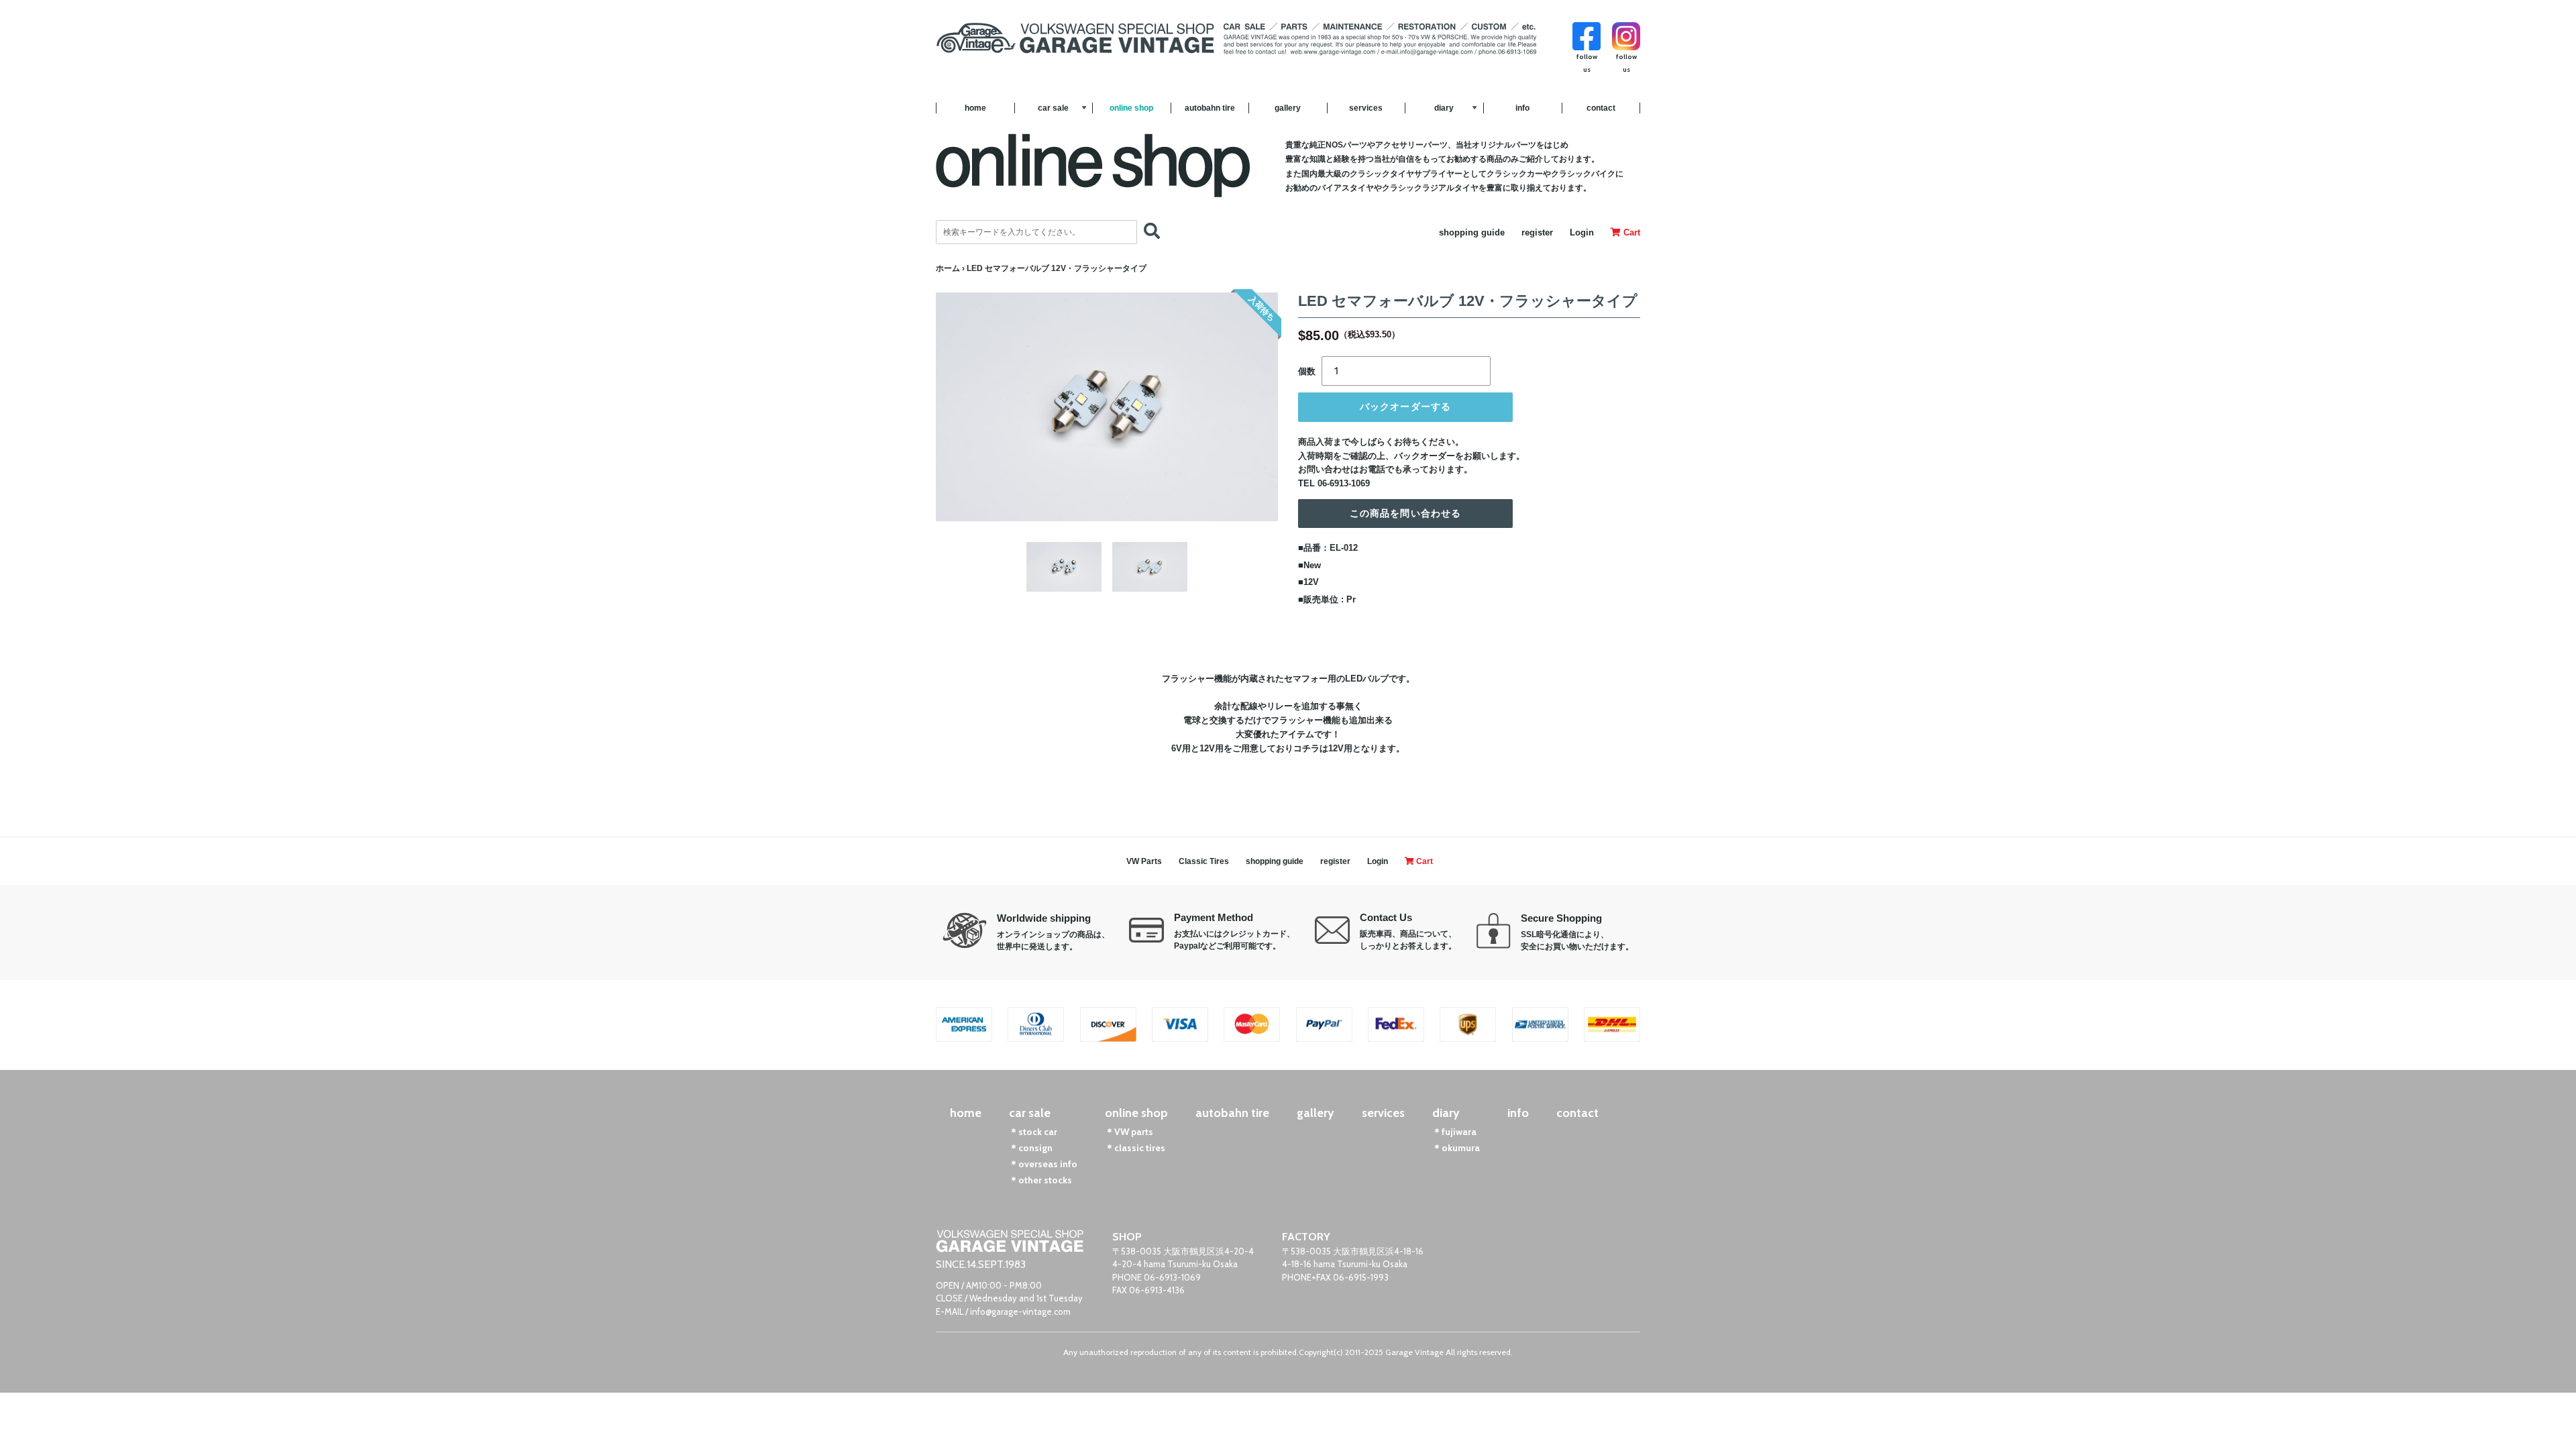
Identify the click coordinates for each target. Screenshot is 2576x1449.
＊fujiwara (1454, 1132)
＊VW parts (1129, 1132)
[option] (1064, 567)
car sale (1053, 108)
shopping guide (1472, 232)
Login (1582, 232)
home (975, 108)
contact (1601, 108)
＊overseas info (1043, 1164)
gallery (1288, 108)
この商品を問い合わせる (1405, 513)
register (1537, 232)
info (1522, 108)
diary (1444, 108)
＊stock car (1033, 1132)
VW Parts (1144, 861)
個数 (1307, 371)
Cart (1630, 232)
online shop (1131, 108)
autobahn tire (1210, 108)
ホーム (948, 268)
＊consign (1031, 1148)
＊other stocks (1040, 1180)
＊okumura (1456, 1148)
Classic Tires (1204, 861)
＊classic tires (1135, 1148)
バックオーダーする (1405, 407)
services (1366, 108)
